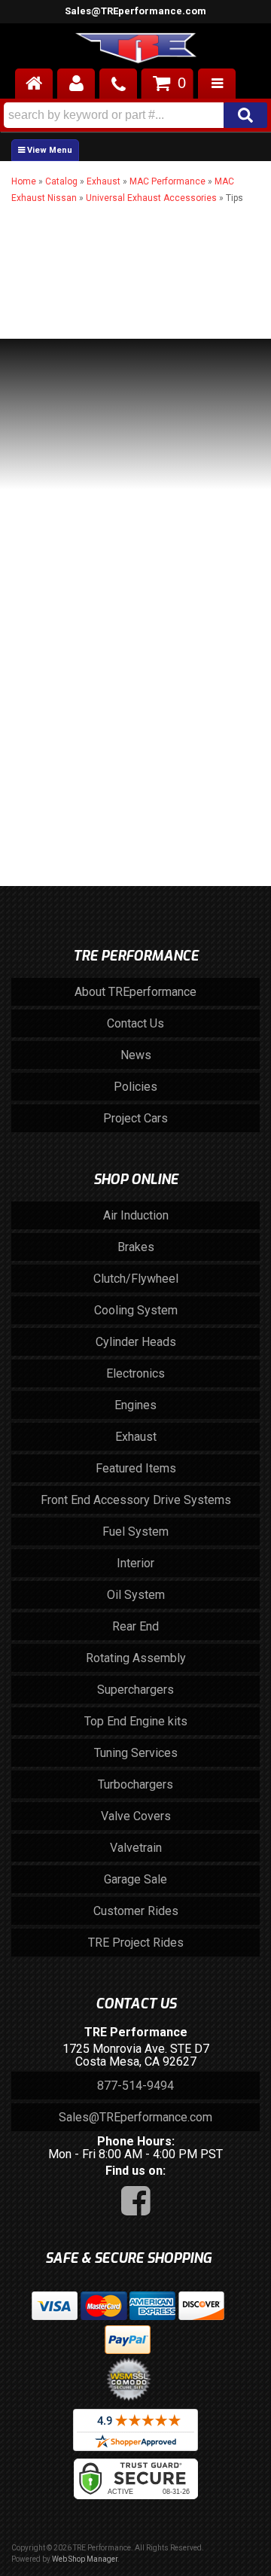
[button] (135, 115)
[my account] (76, 84)
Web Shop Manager (85, 2559)
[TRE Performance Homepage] (135, 50)
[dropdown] (217, 84)
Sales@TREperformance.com (135, 11)
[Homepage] (34, 84)
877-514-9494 (135, 2086)
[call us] (118, 84)
